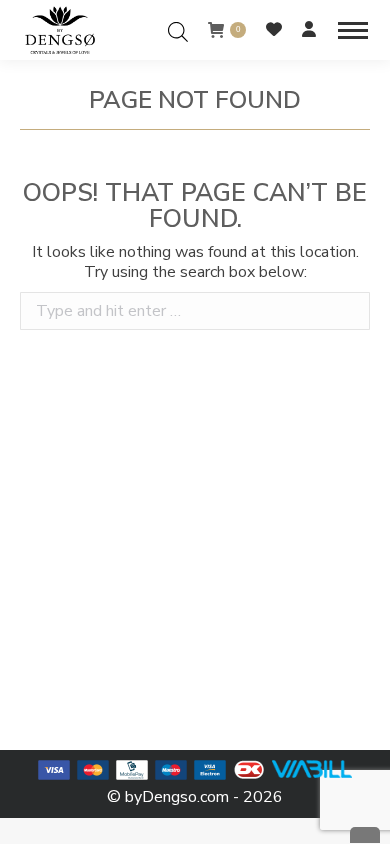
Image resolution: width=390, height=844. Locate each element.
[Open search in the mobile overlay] (178, 29)
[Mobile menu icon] (353, 30)
